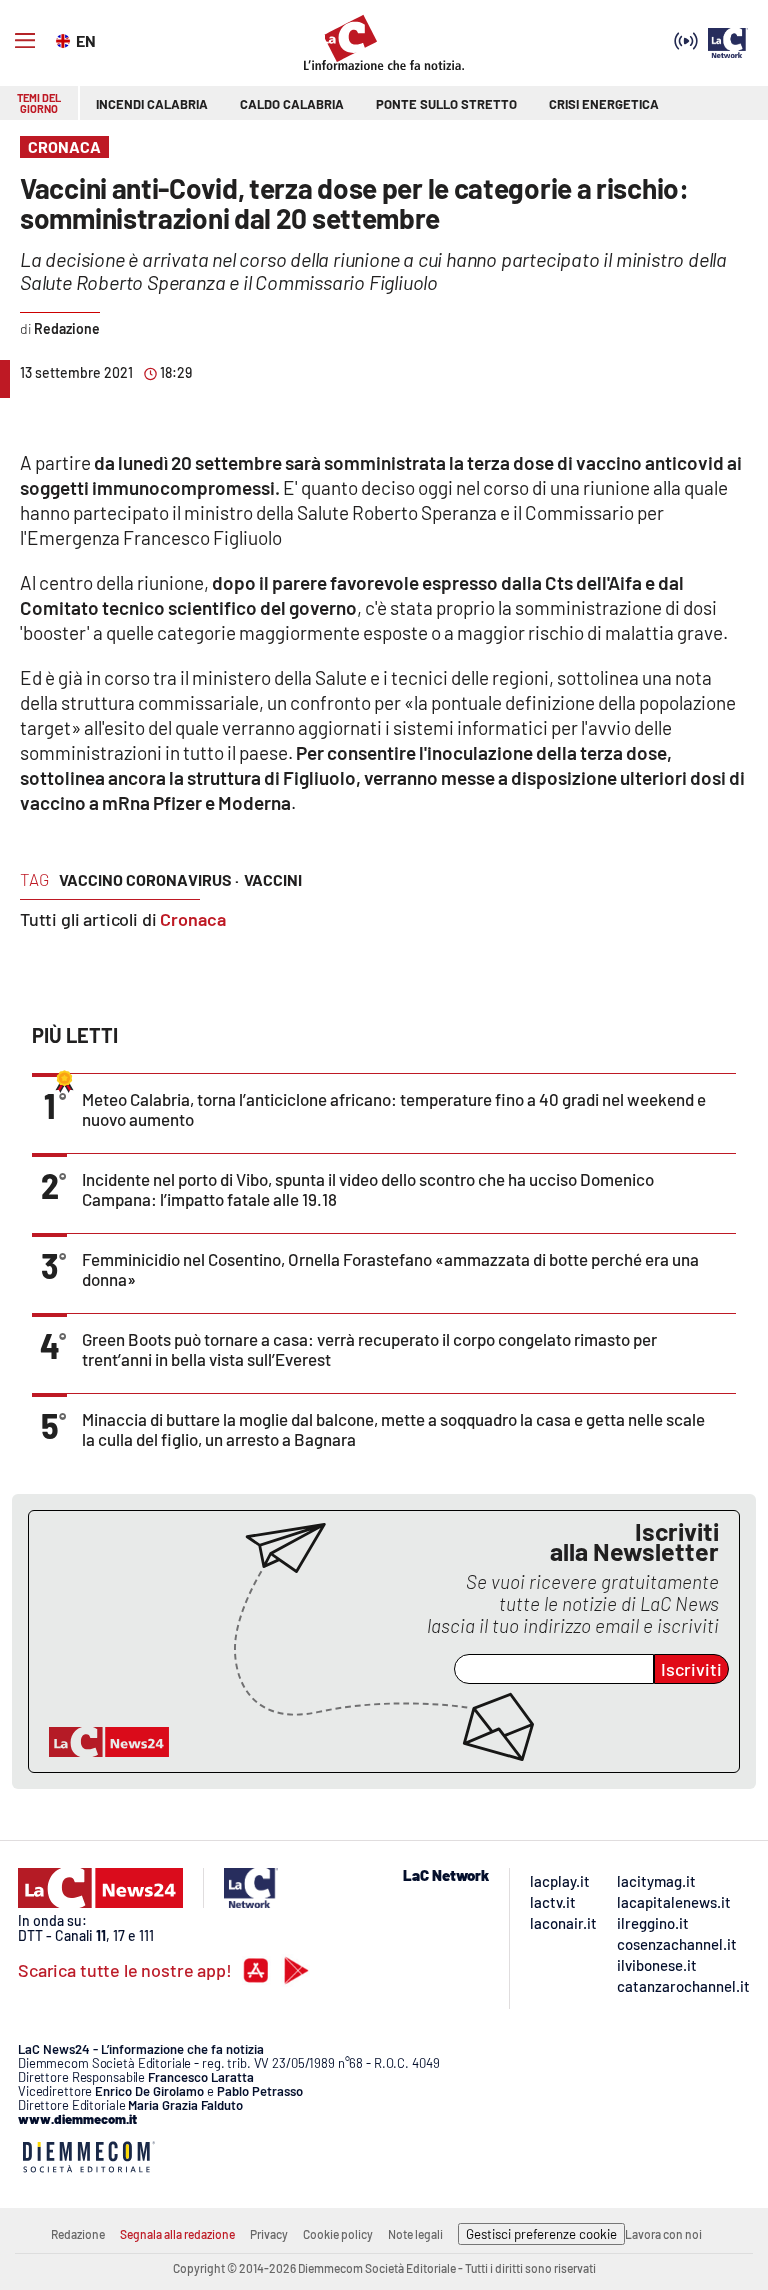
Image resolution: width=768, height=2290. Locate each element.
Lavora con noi (663, 2234)
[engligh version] (65, 39)
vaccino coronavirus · (149, 879)
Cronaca (193, 919)
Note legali (415, 2234)
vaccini (273, 879)
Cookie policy (338, 2234)
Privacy (269, 2234)
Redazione (78, 2234)
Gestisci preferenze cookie (541, 2234)
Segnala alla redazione (177, 2234)
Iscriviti (691, 1669)
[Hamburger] (25, 41)
